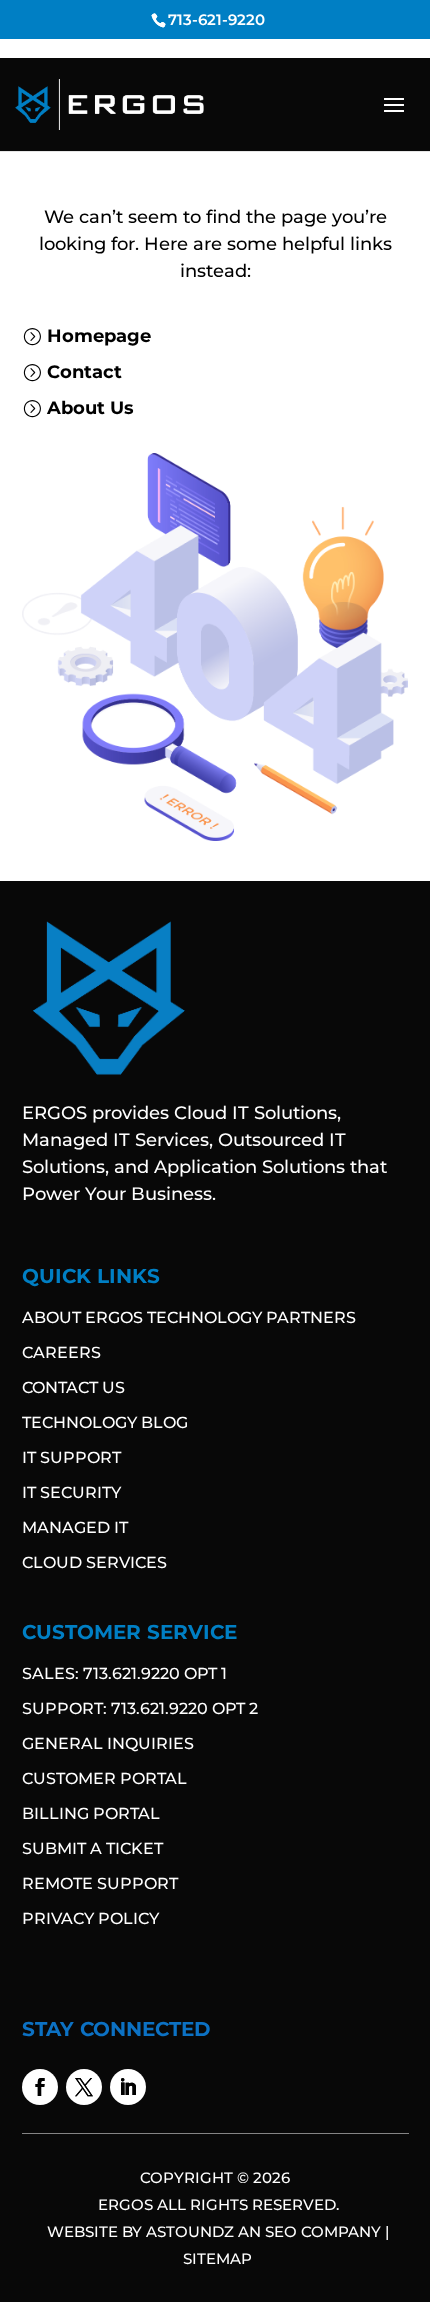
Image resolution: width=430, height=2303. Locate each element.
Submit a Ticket (92, 1848)
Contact (84, 372)
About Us (90, 408)
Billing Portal (91, 1813)
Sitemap (217, 2258)
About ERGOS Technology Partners (189, 1317)
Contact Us (73, 1387)
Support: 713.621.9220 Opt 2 (140, 1708)
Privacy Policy (90, 1918)
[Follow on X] (84, 2087)
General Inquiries (108, 1743)
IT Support (71, 1457)
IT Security (71, 1492)
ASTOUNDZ (190, 2231)
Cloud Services (94, 1562)
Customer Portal (104, 1778)
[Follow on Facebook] (40, 2087)
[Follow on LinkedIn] (128, 2087)
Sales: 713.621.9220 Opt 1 (124, 1673)
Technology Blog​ (105, 1422)
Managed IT (75, 1527)
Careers (61, 1352)
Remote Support (100, 1883)
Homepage (99, 336)
